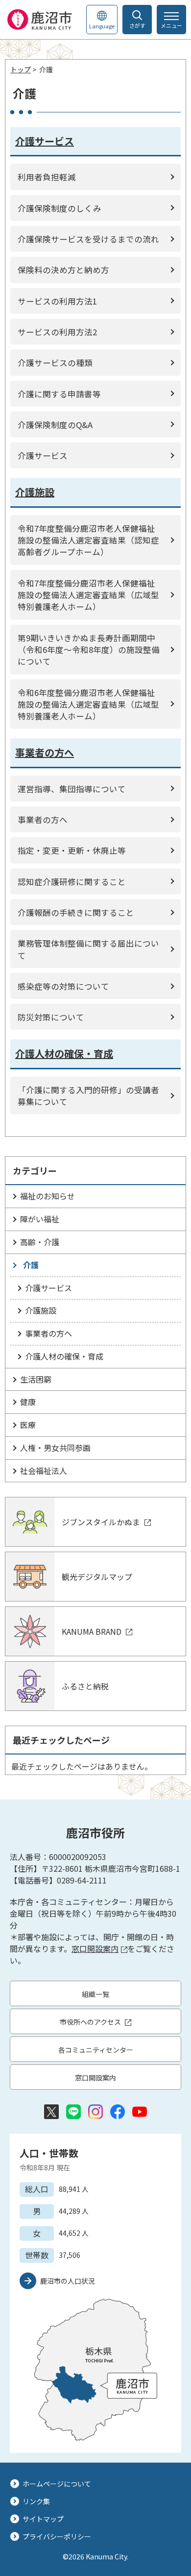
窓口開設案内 (95, 1948)
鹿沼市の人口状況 (68, 2281)
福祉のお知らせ (48, 1196)
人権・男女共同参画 (55, 1448)
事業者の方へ (48, 1333)
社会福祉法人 (44, 1471)
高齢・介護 (40, 1242)
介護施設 (41, 1310)
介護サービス (48, 1288)
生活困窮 (36, 1379)
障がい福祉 (40, 1219)
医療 (28, 1425)
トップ (21, 69)
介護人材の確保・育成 (64, 1356)
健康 (28, 1402)
